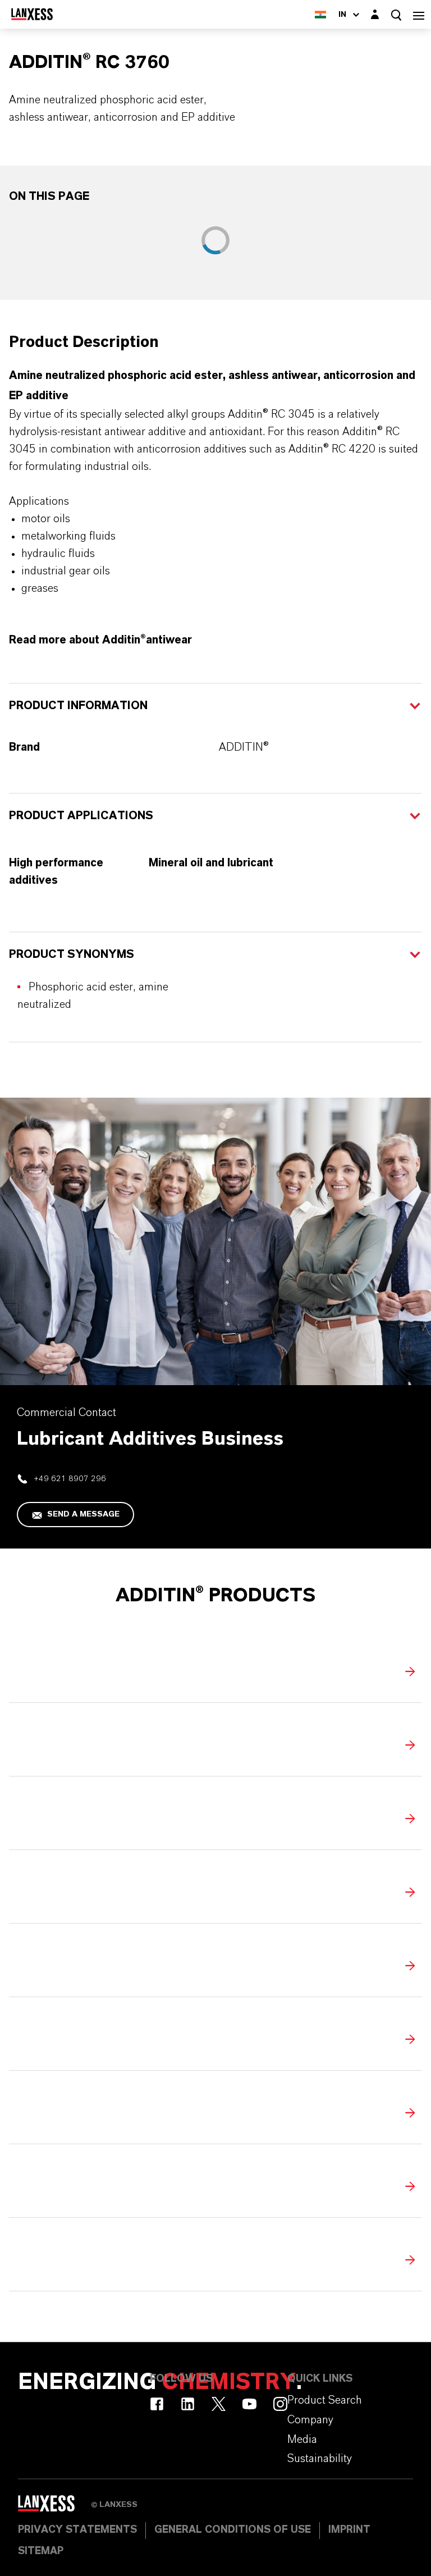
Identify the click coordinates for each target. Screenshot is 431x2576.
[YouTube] (249, 2404)
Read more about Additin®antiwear (100, 640)
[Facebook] (157, 2404)
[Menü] (419, 14)
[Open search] (396, 15)
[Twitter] (219, 2404)
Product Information (78, 706)
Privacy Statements (77, 2530)
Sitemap (41, 2551)
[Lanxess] (54, 2508)
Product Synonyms (72, 954)
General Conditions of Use (233, 2530)
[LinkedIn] (188, 2404)
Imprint (349, 2530)
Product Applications (81, 816)
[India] (320, 14)
